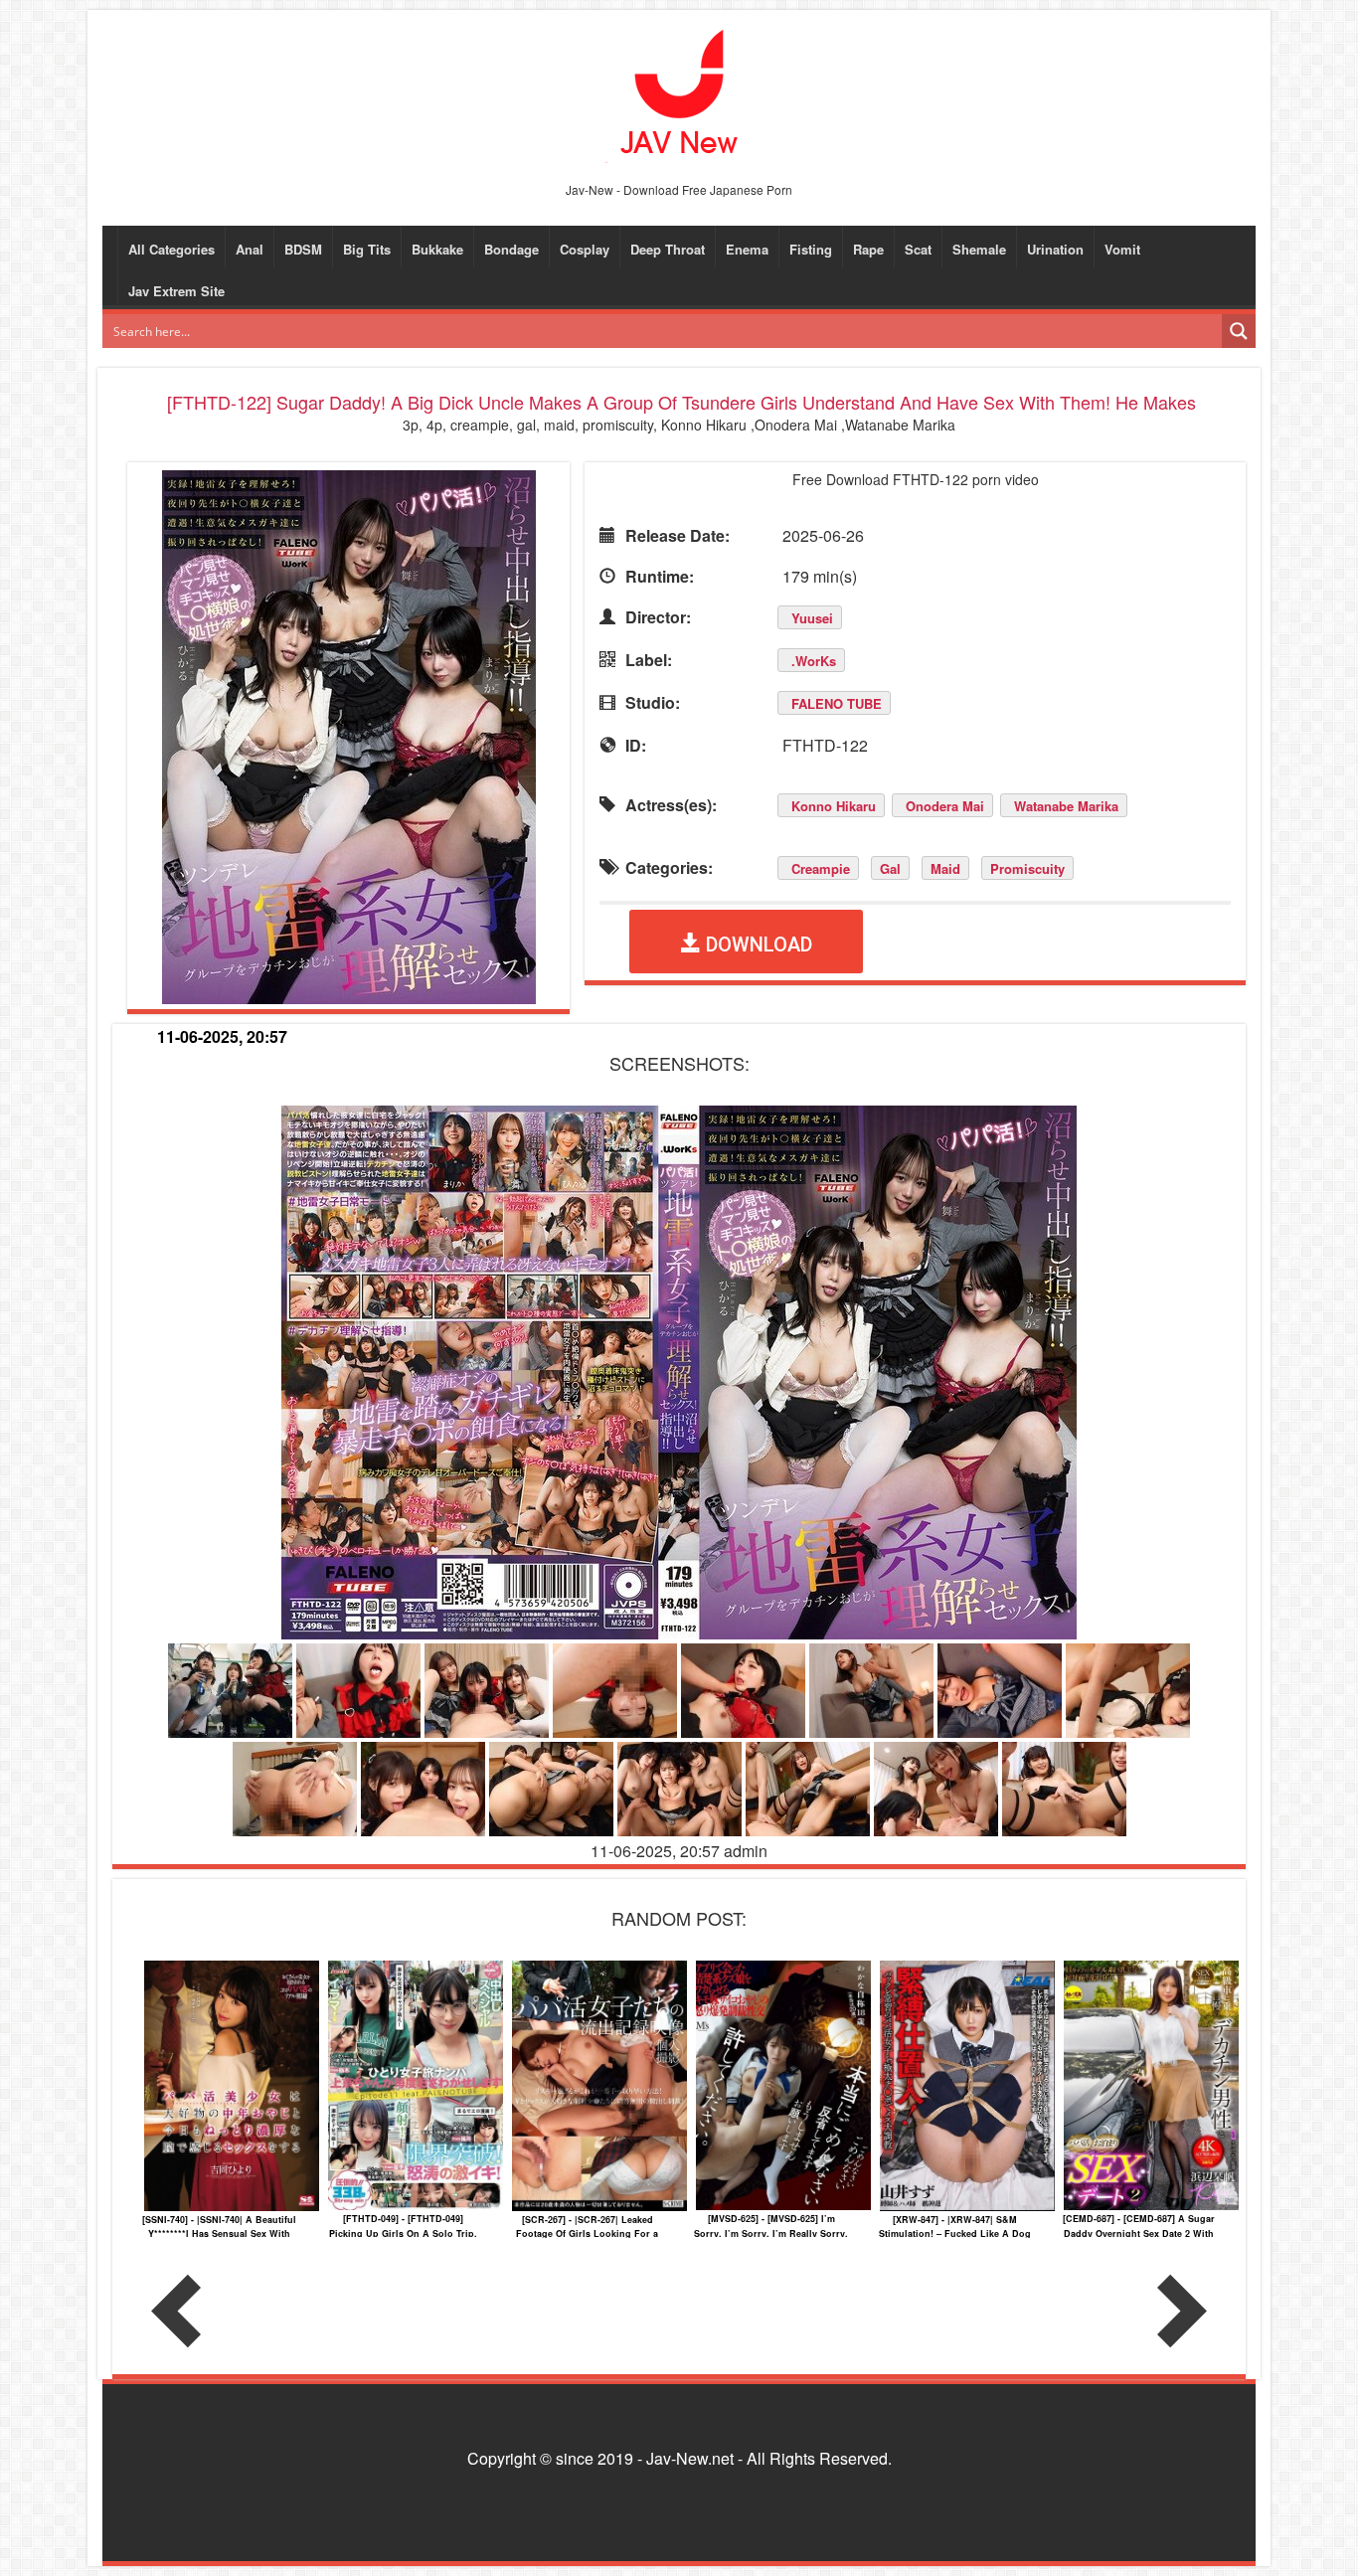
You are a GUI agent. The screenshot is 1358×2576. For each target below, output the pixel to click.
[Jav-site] (679, 94)
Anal (250, 249)
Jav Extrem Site (176, 291)
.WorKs (814, 661)
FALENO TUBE (837, 703)
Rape (868, 249)
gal (890, 868)
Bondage (511, 249)
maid (945, 868)
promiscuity (1027, 868)
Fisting (811, 249)
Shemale (979, 249)
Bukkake (437, 249)
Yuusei (812, 618)
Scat (918, 249)
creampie (821, 868)
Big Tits (367, 249)
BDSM (303, 249)
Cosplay (585, 249)
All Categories (171, 249)
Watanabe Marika (1066, 806)
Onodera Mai (945, 806)
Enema (747, 249)
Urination (1055, 249)
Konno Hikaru (834, 806)
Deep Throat (668, 249)
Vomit (1122, 249)
